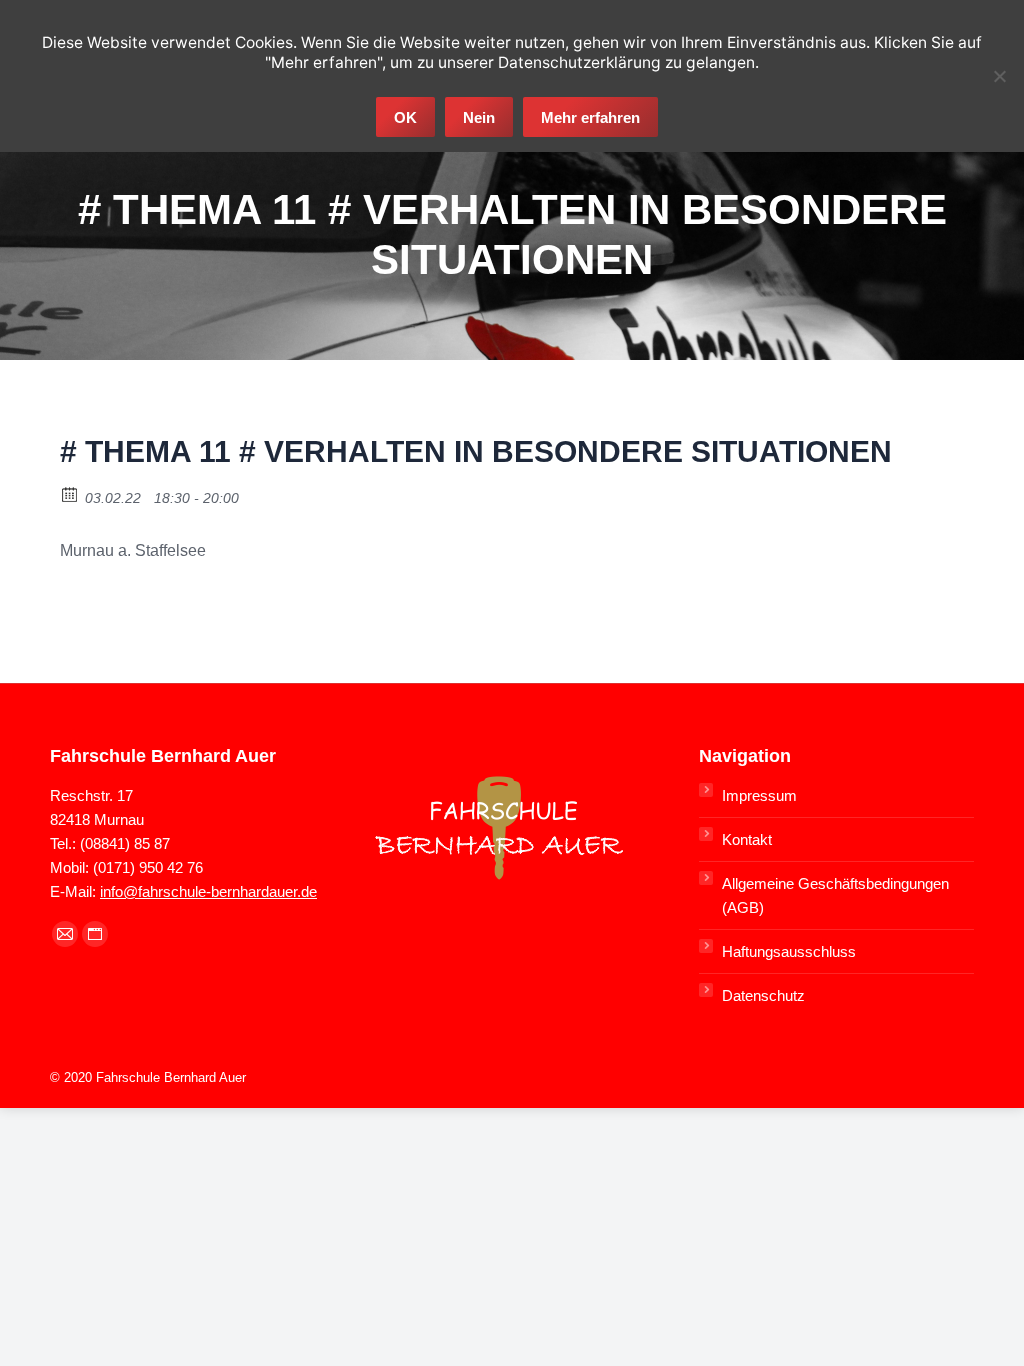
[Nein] (999, 76)
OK (405, 117)
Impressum (759, 795)
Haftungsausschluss (789, 951)
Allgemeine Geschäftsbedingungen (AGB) (835, 895)
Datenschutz (763, 995)
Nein (479, 117)
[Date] (70, 493)
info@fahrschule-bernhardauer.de (208, 891)
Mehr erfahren (590, 117)
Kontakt (747, 839)
